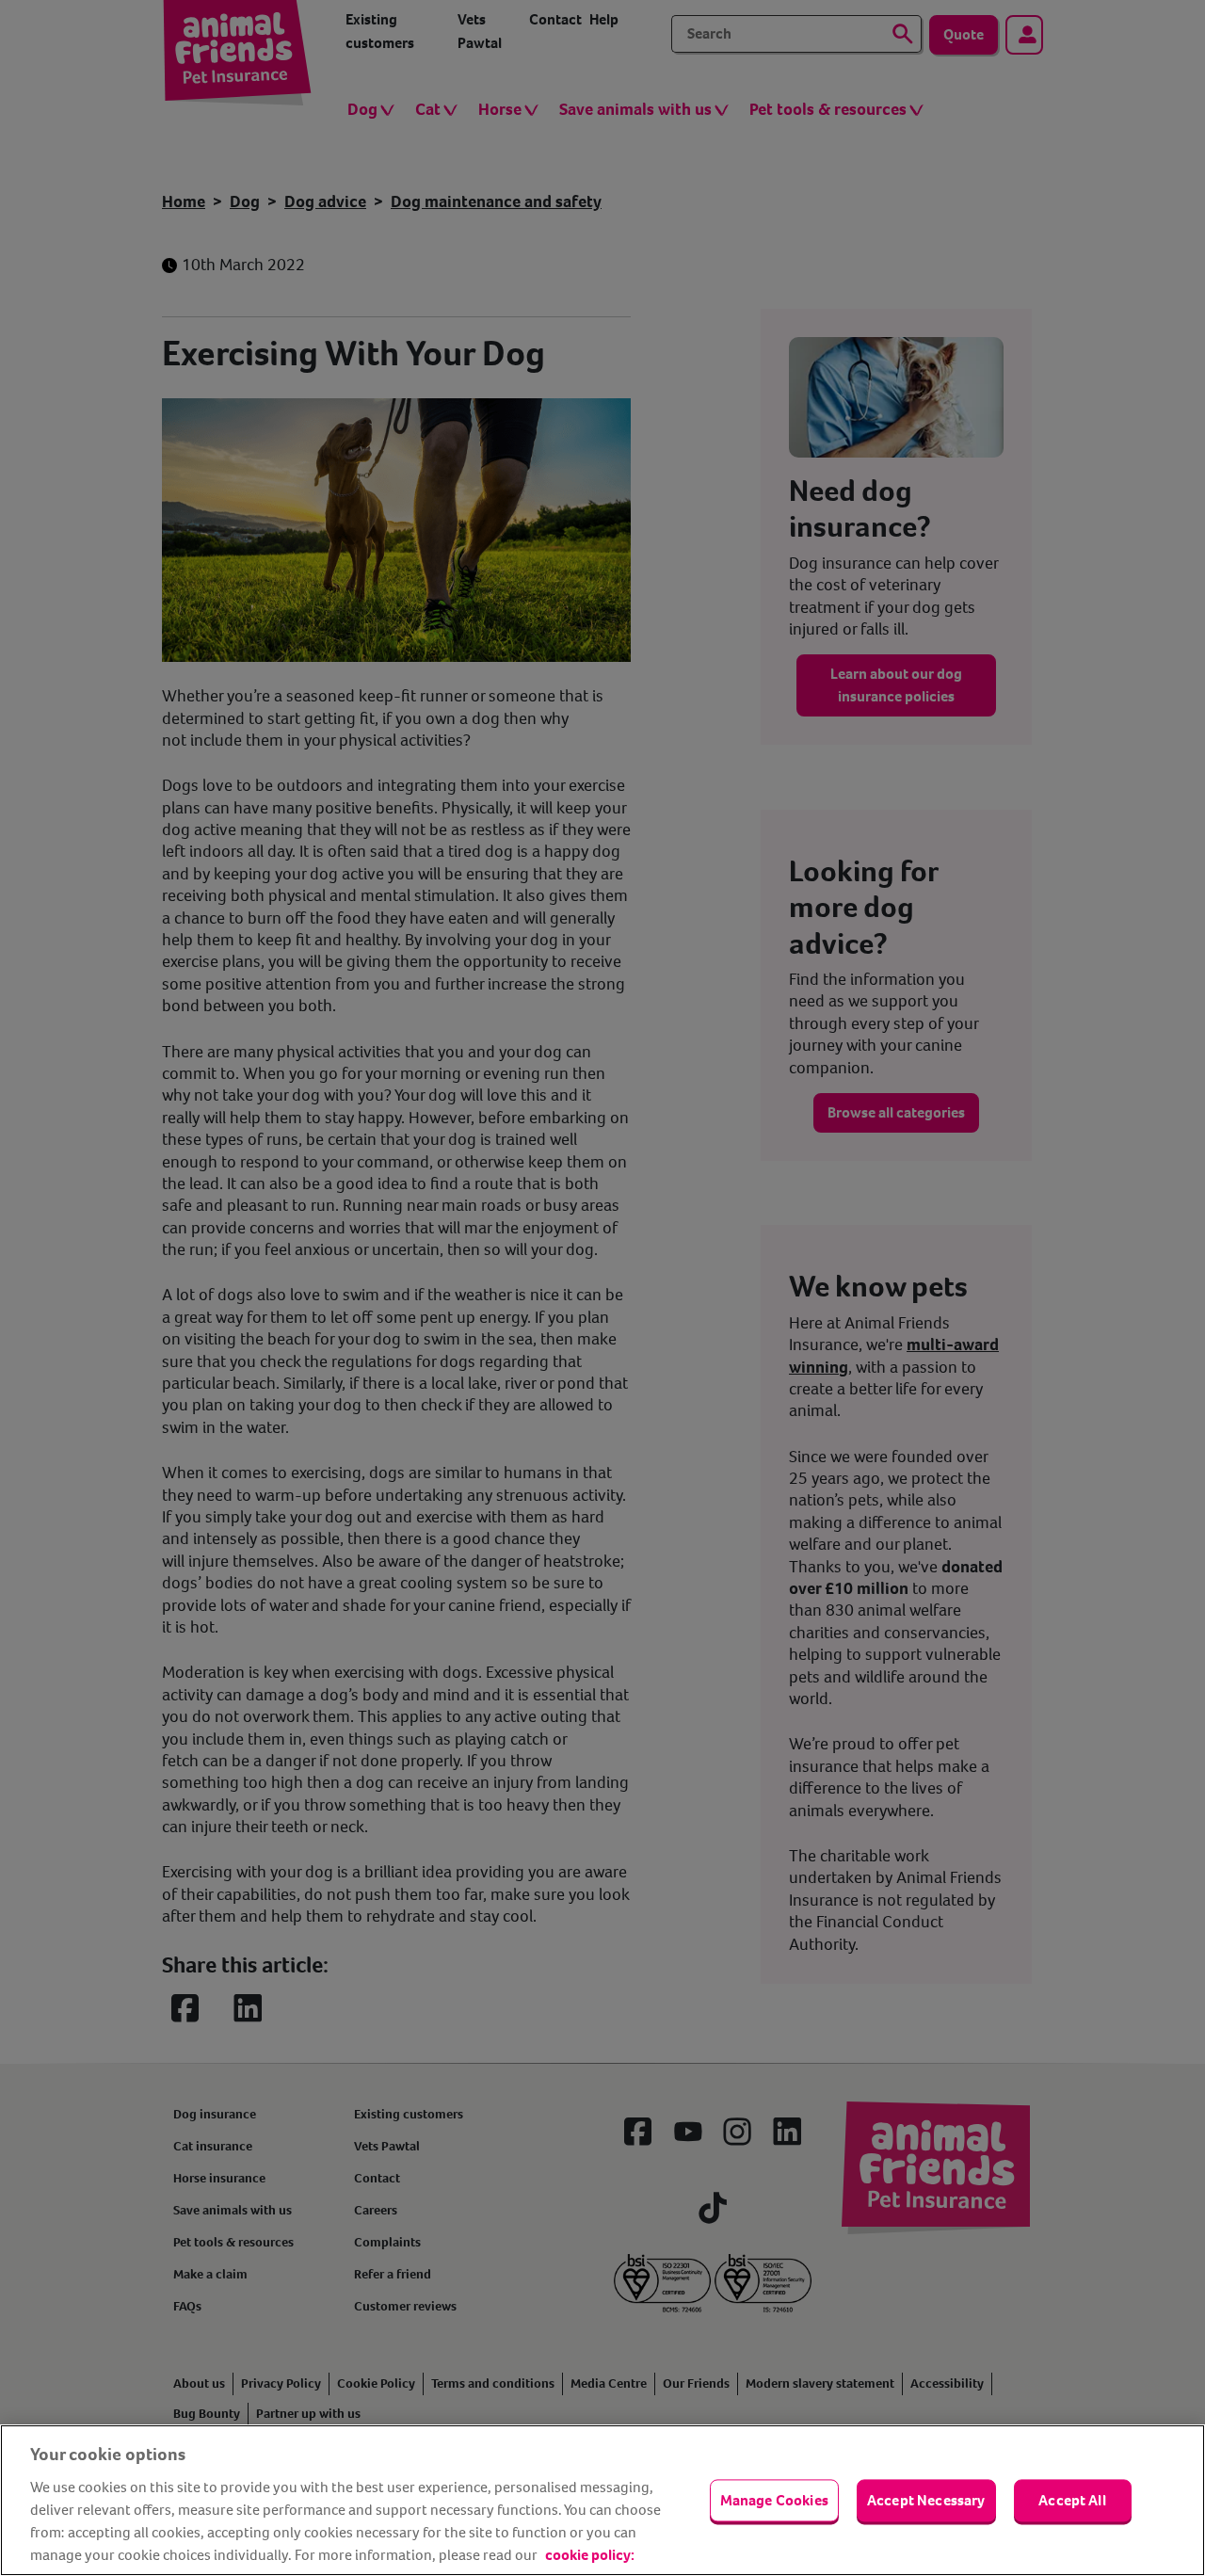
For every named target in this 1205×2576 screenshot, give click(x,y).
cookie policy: (590, 2555)
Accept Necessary (926, 2500)
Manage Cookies (774, 2500)
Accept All (1072, 2500)
